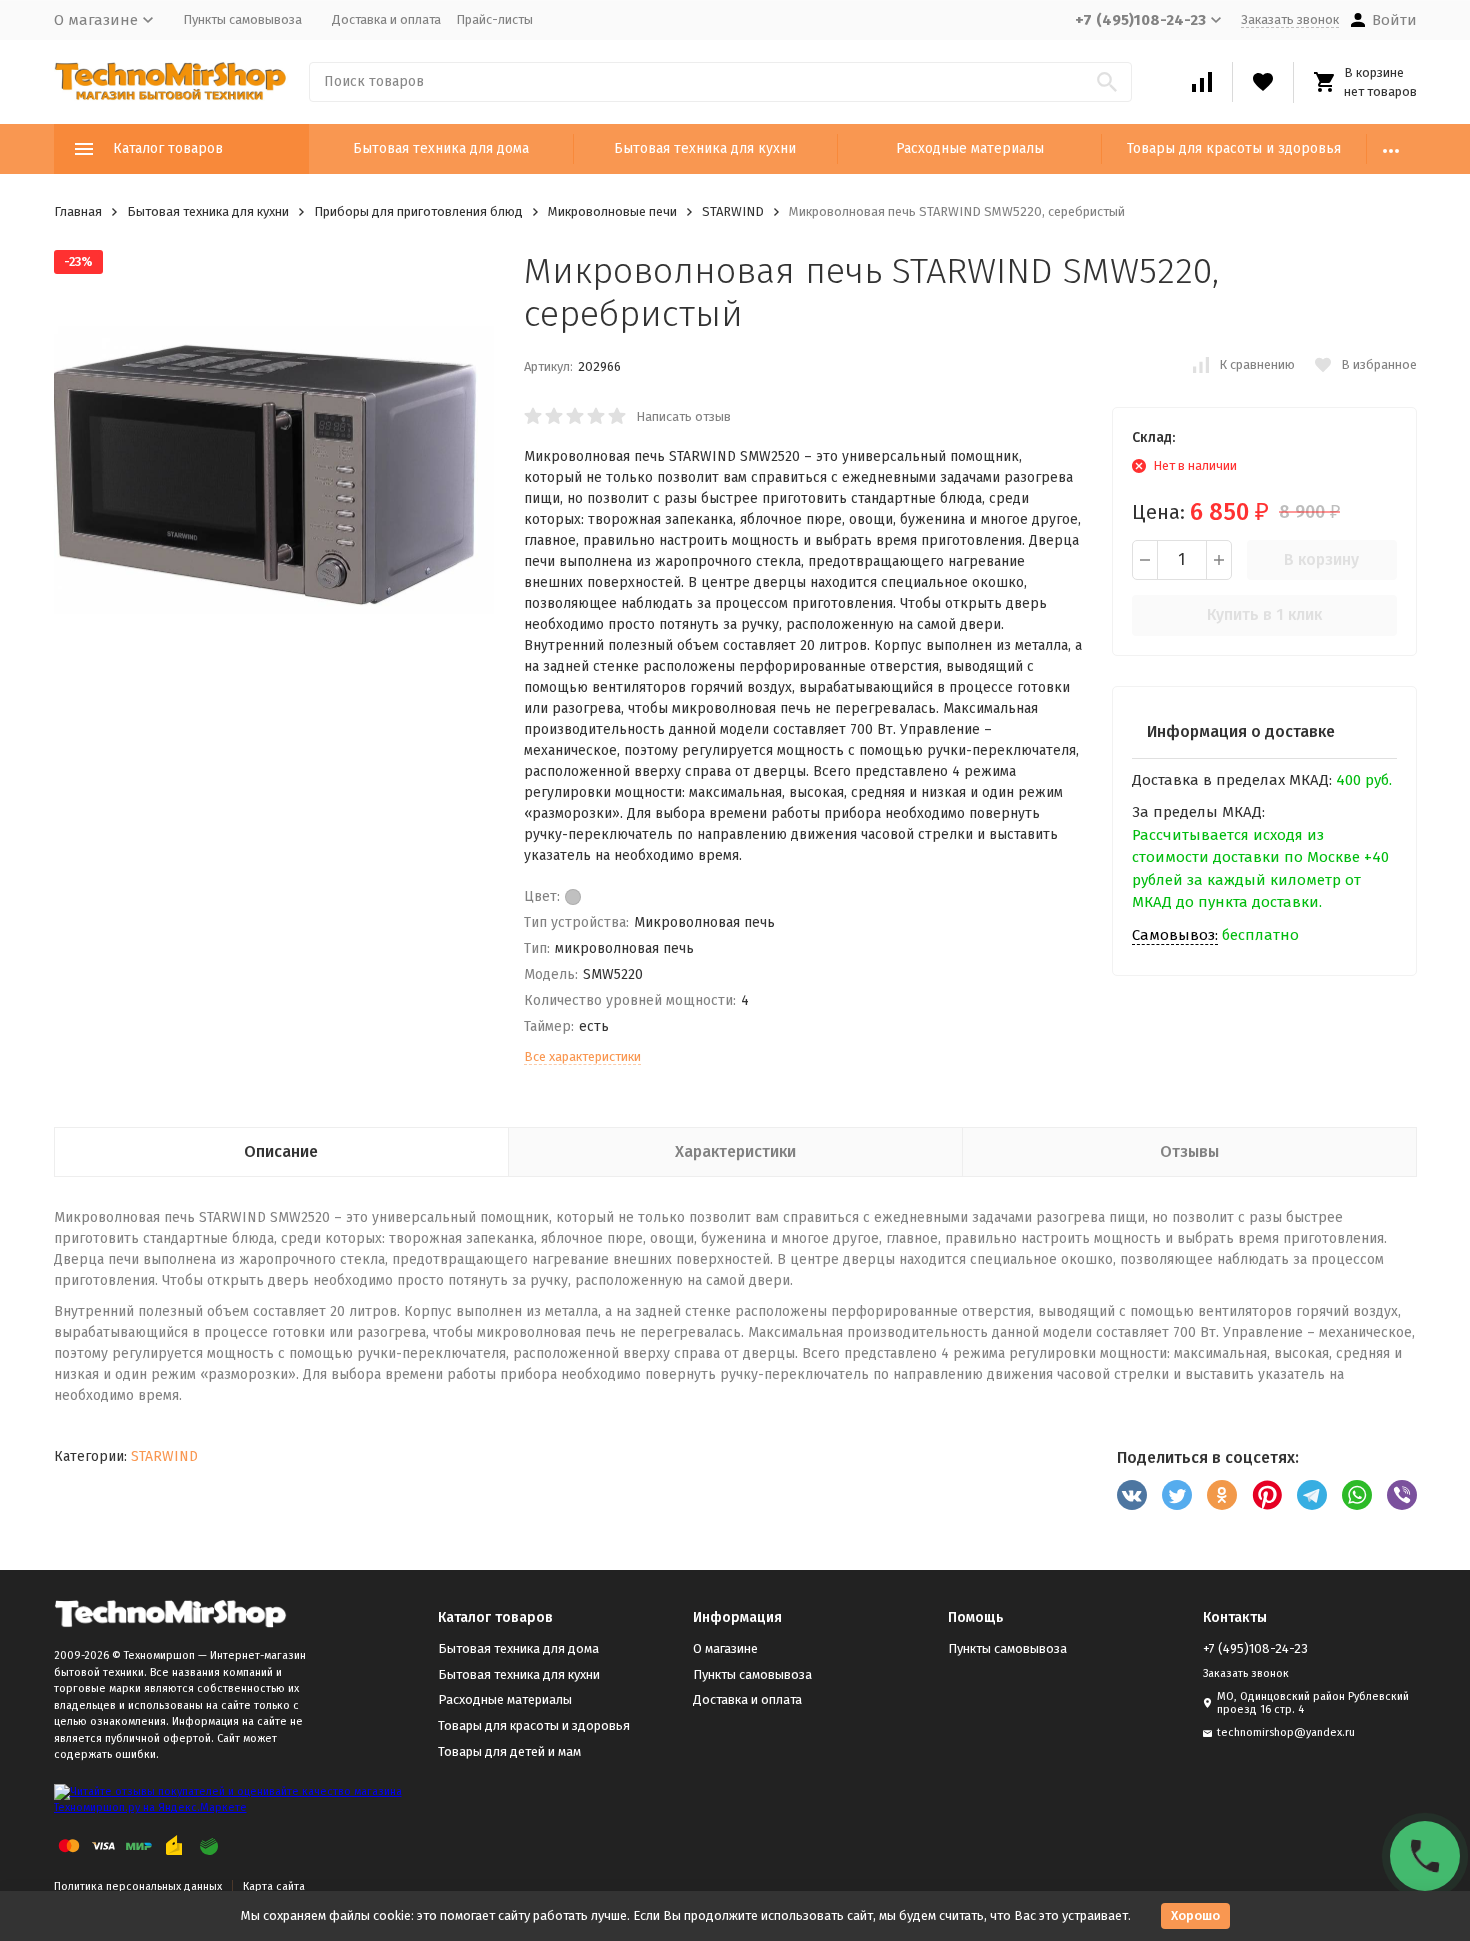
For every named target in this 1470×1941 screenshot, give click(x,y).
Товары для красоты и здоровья (1234, 148)
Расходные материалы (970, 148)
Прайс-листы (494, 19)
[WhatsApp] (1357, 1495)
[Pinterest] (1267, 1495)
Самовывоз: (1175, 935)
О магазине (725, 1648)
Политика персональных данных (138, 1886)
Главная (78, 211)
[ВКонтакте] (1132, 1495)
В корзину (1321, 559)
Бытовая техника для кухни (705, 148)
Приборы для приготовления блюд (418, 211)
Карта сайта (274, 1886)
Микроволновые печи (612, 211)
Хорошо (1195, 1915)
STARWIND (733, 211)
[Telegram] (1312, 1495)
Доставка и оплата (386, 19)
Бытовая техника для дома (441, 148)
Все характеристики (582, 1056)
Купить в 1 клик (1264, 614)
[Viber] (1402, 1495)
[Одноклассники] (1222, 1495)
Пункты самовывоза (242, 19)
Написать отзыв (683, 416)
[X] (1177, 1495)
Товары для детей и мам (509, 1751)
